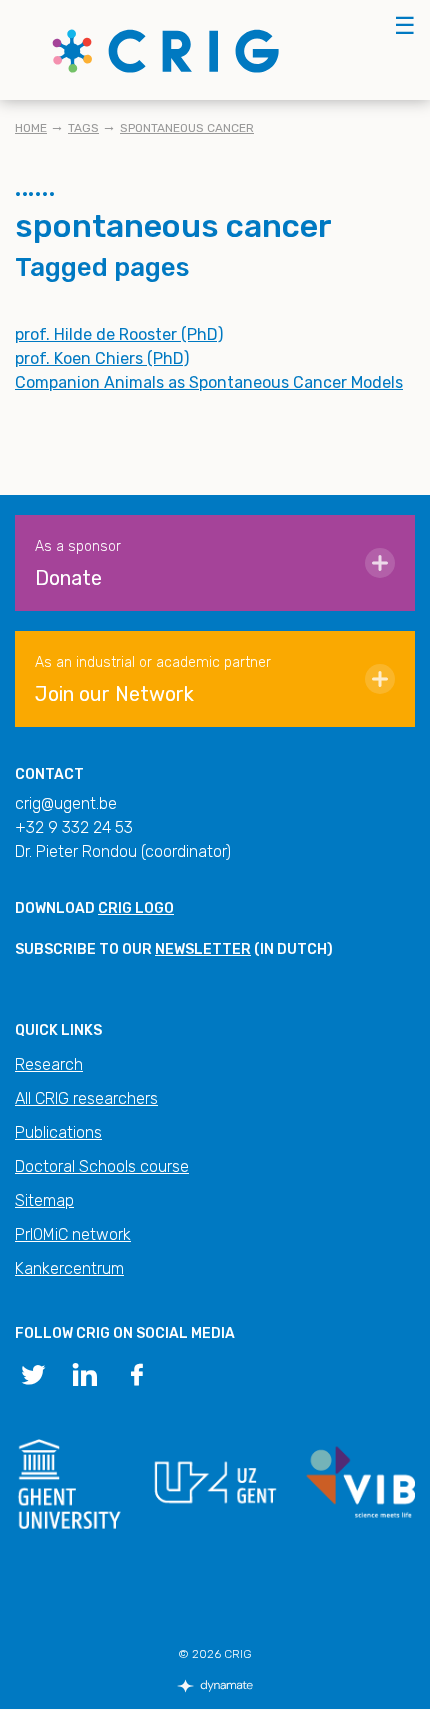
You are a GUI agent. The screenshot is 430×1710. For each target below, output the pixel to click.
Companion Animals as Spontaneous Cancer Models (209, 382)
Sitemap (44, 1200)
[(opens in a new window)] (33, 1373)
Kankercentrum (69, 1268)
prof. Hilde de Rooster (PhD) (119, 334)
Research (49, 1064)
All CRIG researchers (86, 1098)
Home (31, 128)
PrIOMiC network (73, 1234)
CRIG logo (136, 908)
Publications (58, 1132)
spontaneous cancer (187, 128)
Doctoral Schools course (102, 1166)
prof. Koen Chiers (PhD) (102, 358)
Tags (83, 128)
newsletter (203, 949)
